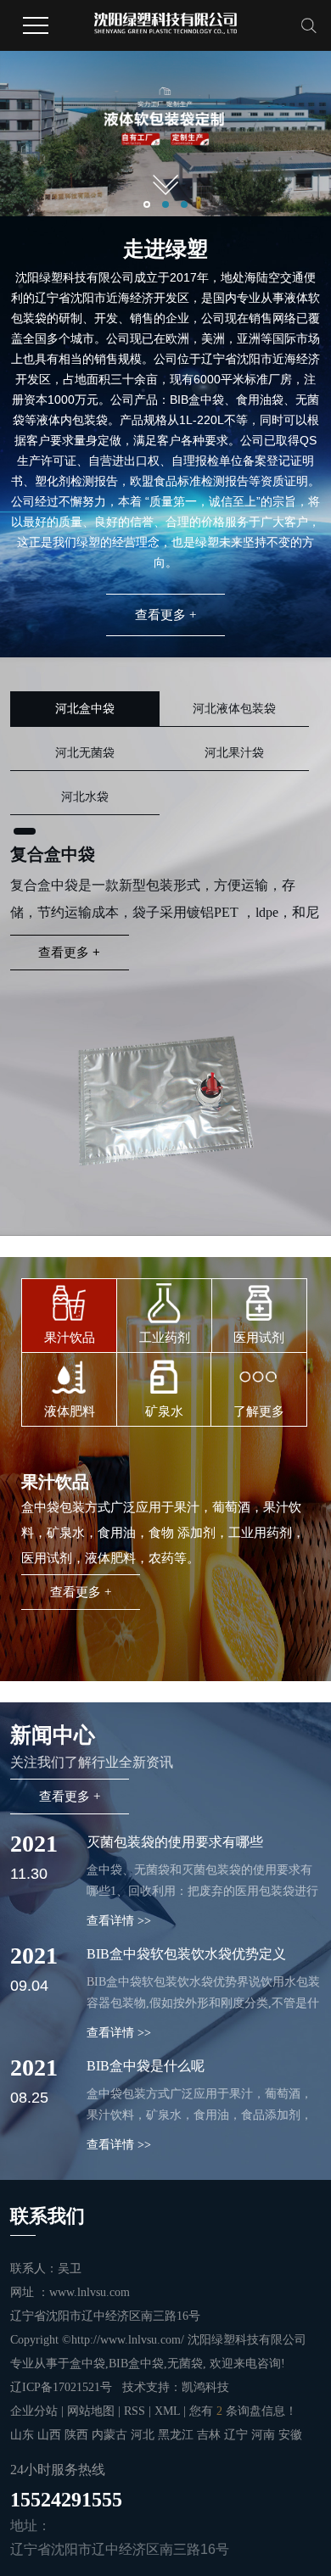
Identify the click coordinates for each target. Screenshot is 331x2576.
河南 (265, 2435)
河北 (144, 2435)
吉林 (210, 2435)
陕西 (78, 2435)
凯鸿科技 (205, 2387)
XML (167, 2411)
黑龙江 (177, 2435)
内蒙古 (111, 2435)
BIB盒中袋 (136, 2364)
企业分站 (34, 2411)
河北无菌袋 (85, 753)
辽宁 (238, 2435)
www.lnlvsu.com (90, 2292)
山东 (24, 2435)
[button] (147, 204)
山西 (51, 2435)
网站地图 (93, 2411)
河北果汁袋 (234, 753)
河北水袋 (85, 797)
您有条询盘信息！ (243, 2411)
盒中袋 (87, 2364)
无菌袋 (185, 2364)
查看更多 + (165, 615)
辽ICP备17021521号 (61, 2387)
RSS (135, 2411)
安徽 (290, 2435)
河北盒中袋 (85, 709)
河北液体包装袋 (234, 709)
